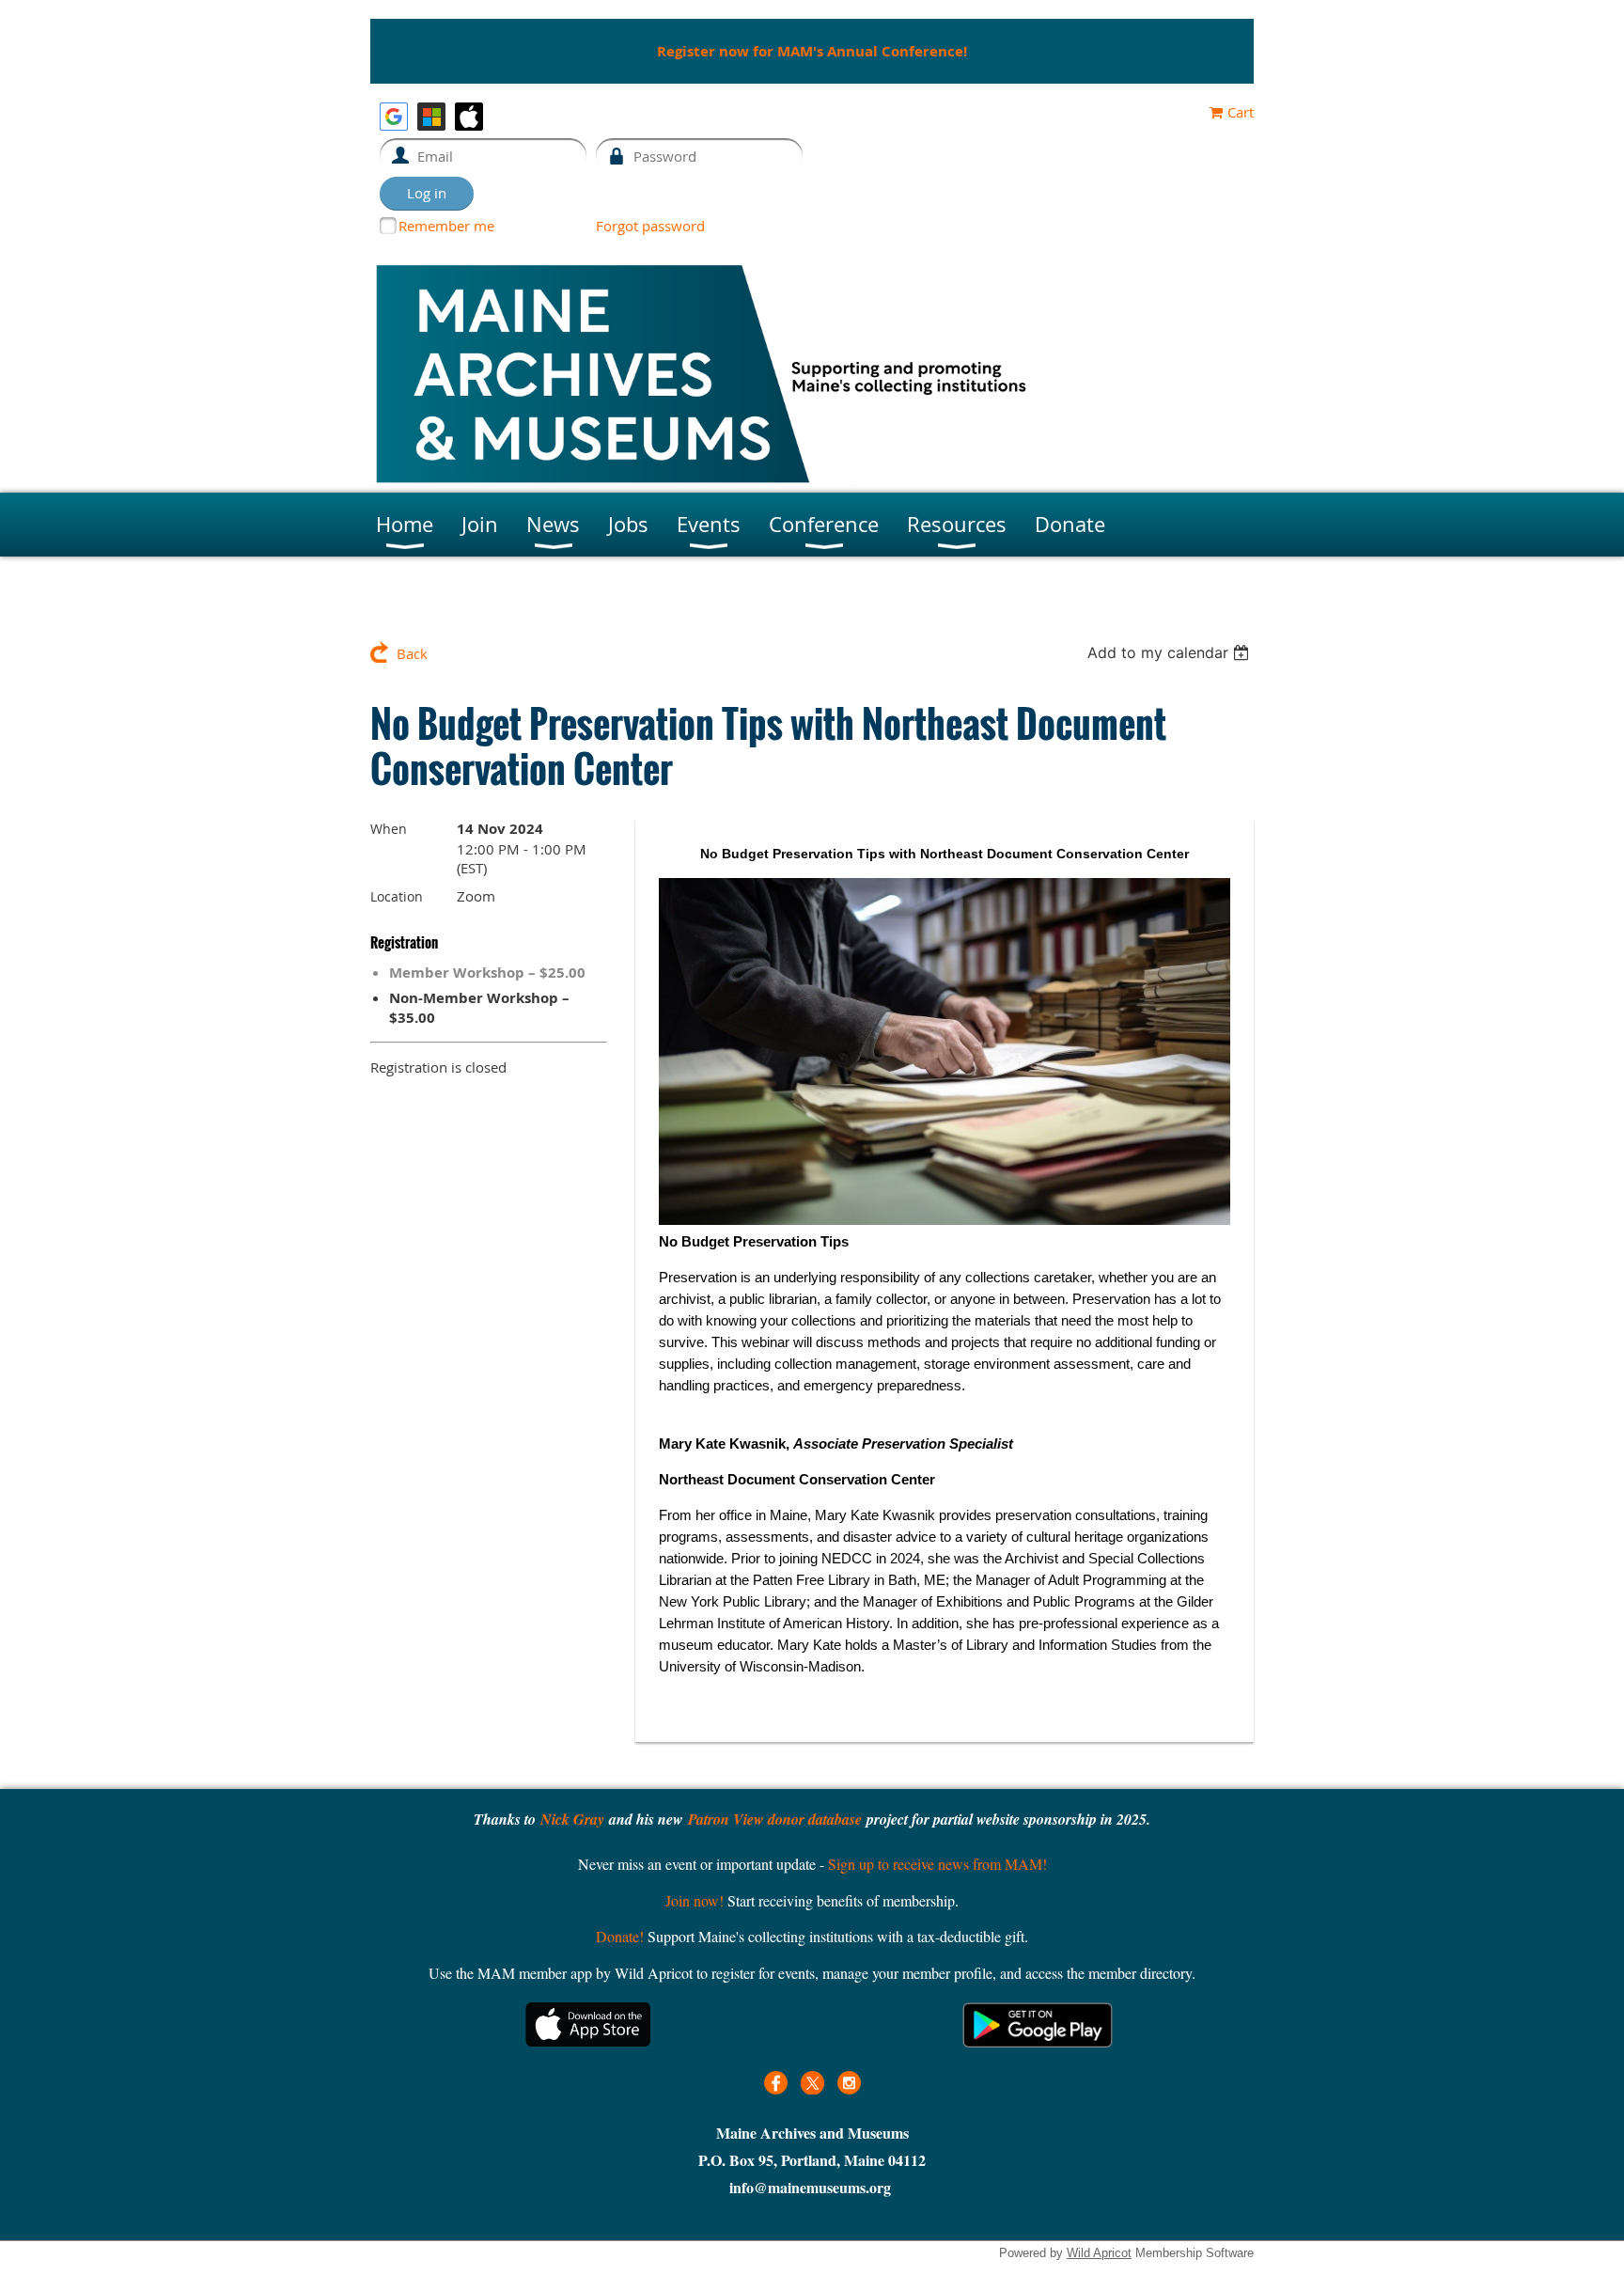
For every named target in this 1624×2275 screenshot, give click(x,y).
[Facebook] (776, 2083)
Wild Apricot (1099, 2253)
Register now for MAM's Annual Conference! (812, 51)
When (389, 829)
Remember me (446, 226)
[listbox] (1171, 652)
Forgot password (650, 226)
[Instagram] (849, 2083)
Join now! (695, 1900)
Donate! (620, 1936)
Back (412, 653)
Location (397, 896)
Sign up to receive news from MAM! (937, 1864)
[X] (812, 2083)
